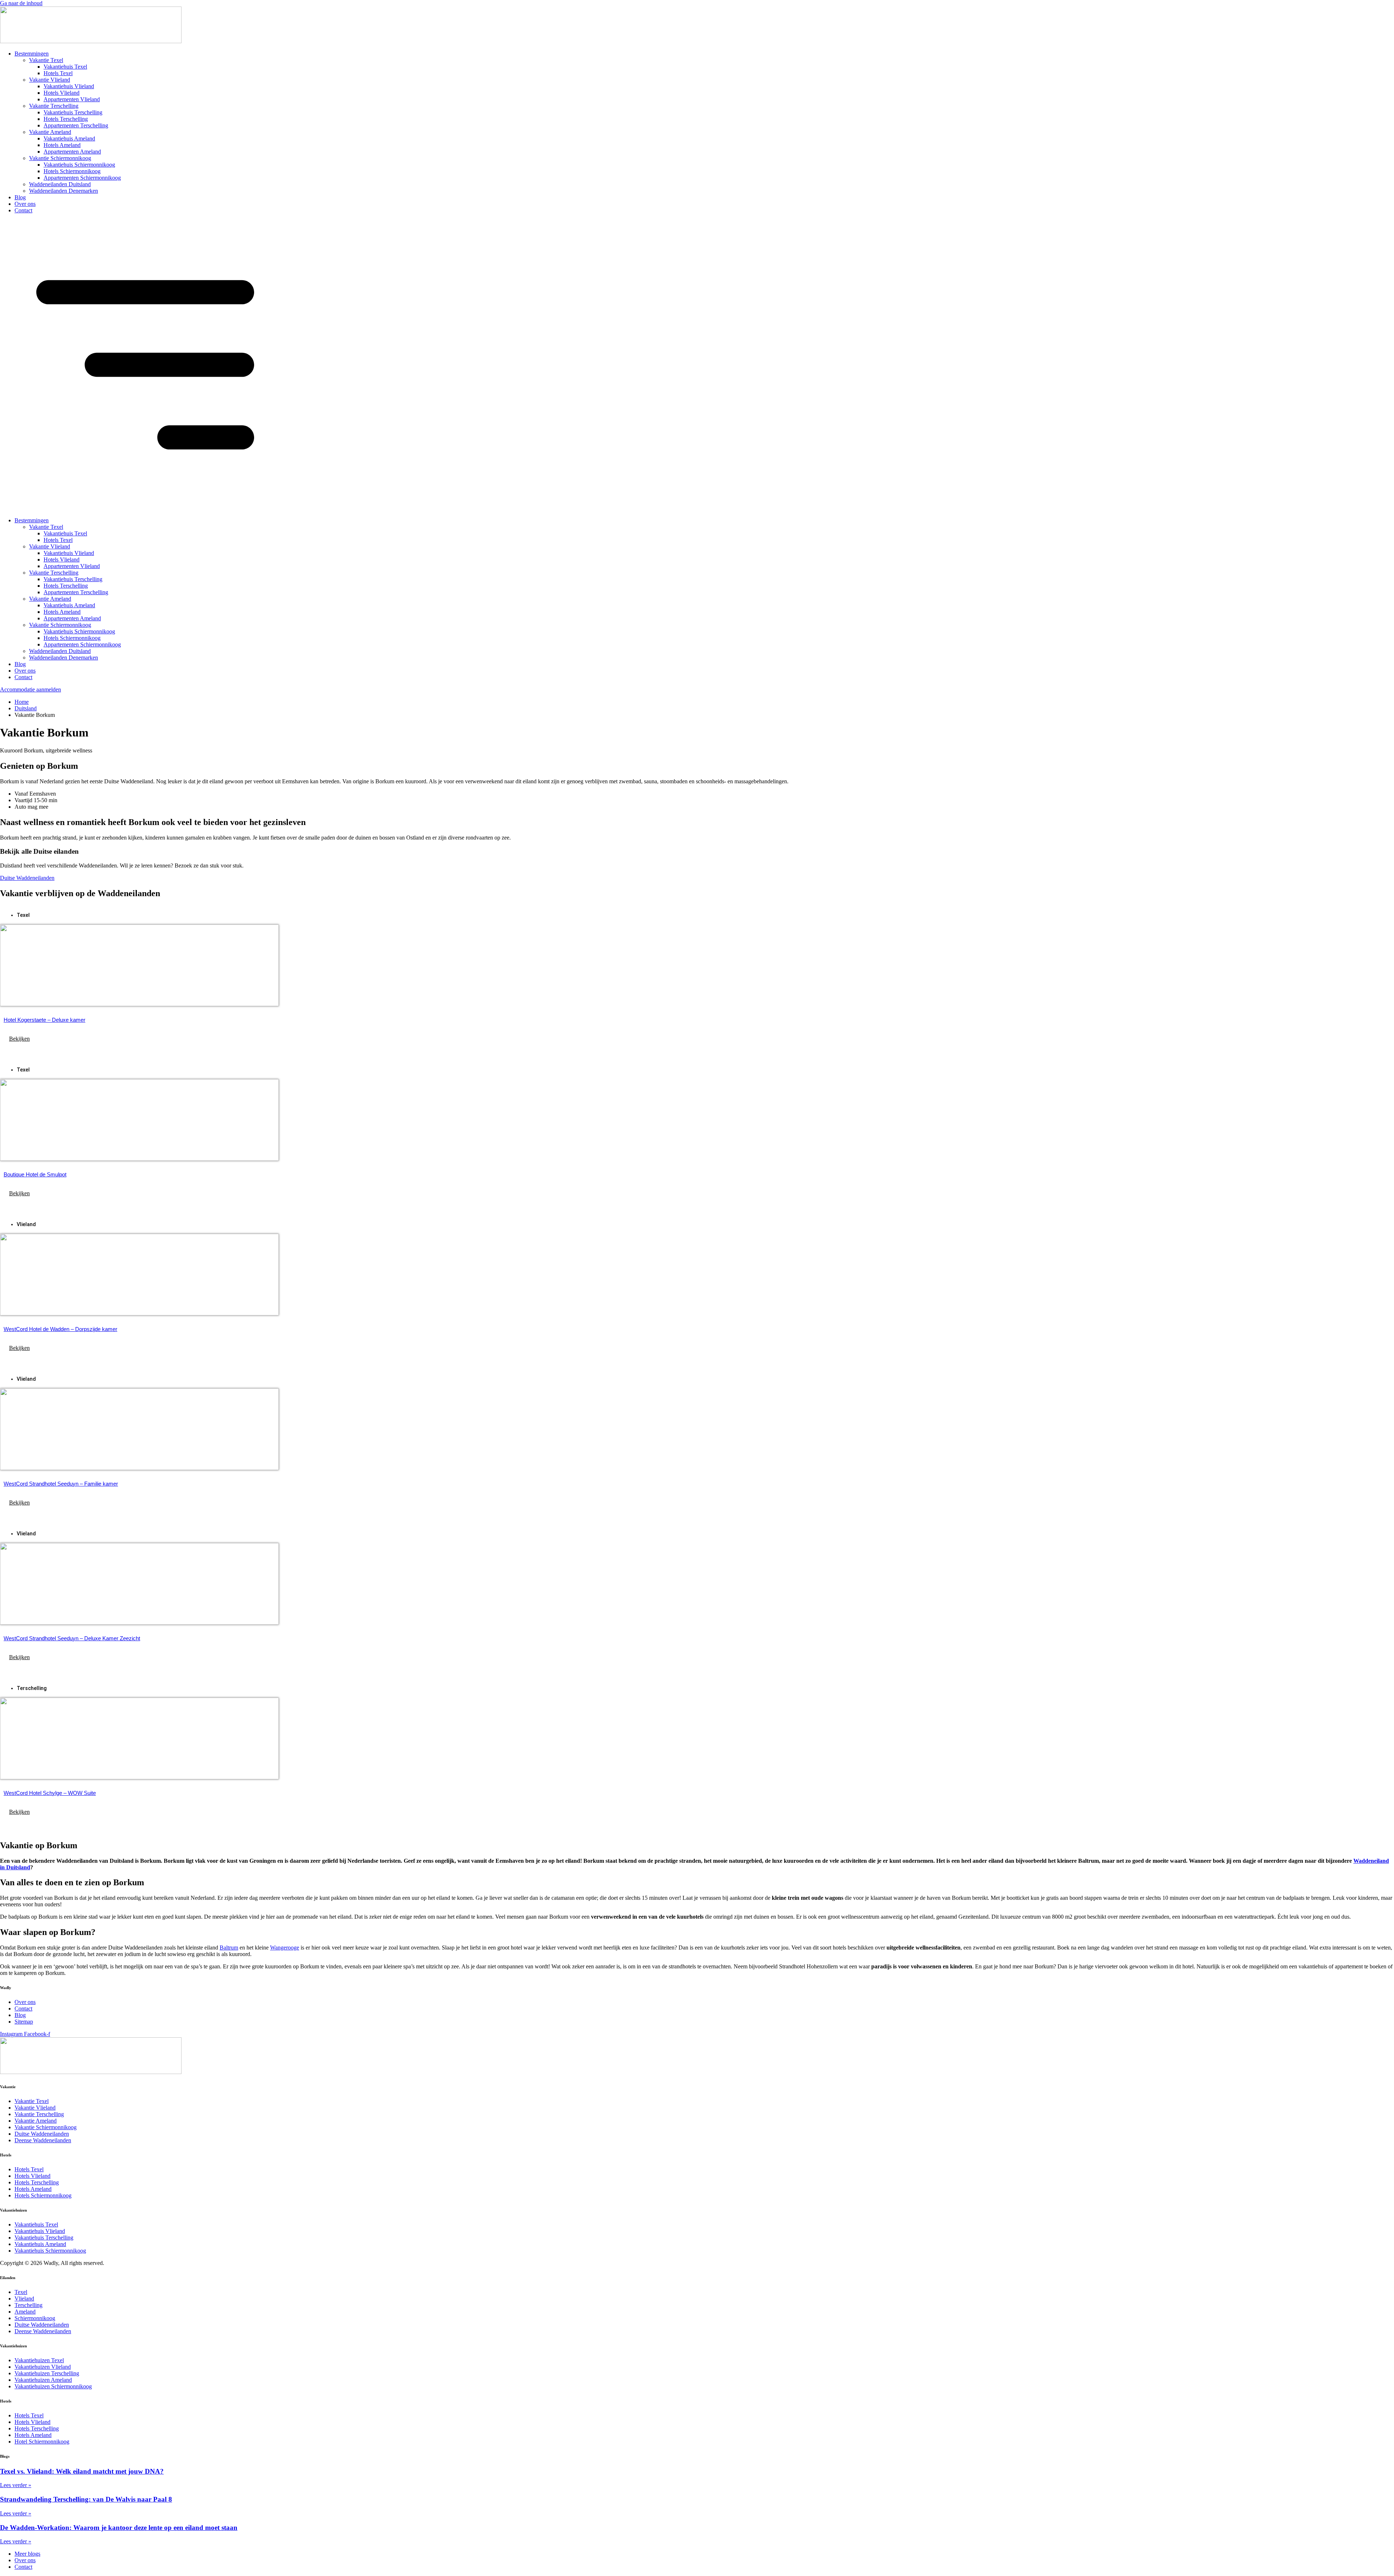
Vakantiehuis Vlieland (69, 86)
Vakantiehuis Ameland (69, 138)
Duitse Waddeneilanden (27, 878)
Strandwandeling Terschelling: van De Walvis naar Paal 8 (86, 2499)
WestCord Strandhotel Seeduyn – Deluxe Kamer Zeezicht (72, 1638)
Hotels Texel (58, 73)
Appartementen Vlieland (72, 99)
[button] (697, 366)
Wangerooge (285, 1948)
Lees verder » (16, 2485)
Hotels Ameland (62, 145)
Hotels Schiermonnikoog (72, 171)
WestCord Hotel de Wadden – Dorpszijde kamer (60, 1329)
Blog (20, 197)
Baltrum (229, 1948)
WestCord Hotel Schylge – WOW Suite (50, 1793)
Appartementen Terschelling (76, 125)
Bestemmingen (32, 54)
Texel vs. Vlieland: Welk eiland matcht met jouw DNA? (82, 2471)
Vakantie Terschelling (54, 106)
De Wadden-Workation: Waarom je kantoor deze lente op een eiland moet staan (119, 2528)
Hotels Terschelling (66, 119)
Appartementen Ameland (72, 152)
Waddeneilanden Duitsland (60, 184)
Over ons (25, 204)
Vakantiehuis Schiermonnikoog (79, 165)
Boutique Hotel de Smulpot (35, 1174)
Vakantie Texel (46, 60)
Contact (23, 210)
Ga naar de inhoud (21, 3)
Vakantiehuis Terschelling (73, 112)
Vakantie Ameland (50, 132)
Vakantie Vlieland (50, 80)
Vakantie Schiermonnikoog (60, 158)
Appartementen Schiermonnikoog (82, 178)
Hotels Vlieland (62, 93)
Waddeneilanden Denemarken (64, 191)
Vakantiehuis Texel (65, 67)
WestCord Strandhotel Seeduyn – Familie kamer (61, 1484)
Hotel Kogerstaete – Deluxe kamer (44, 1020)
